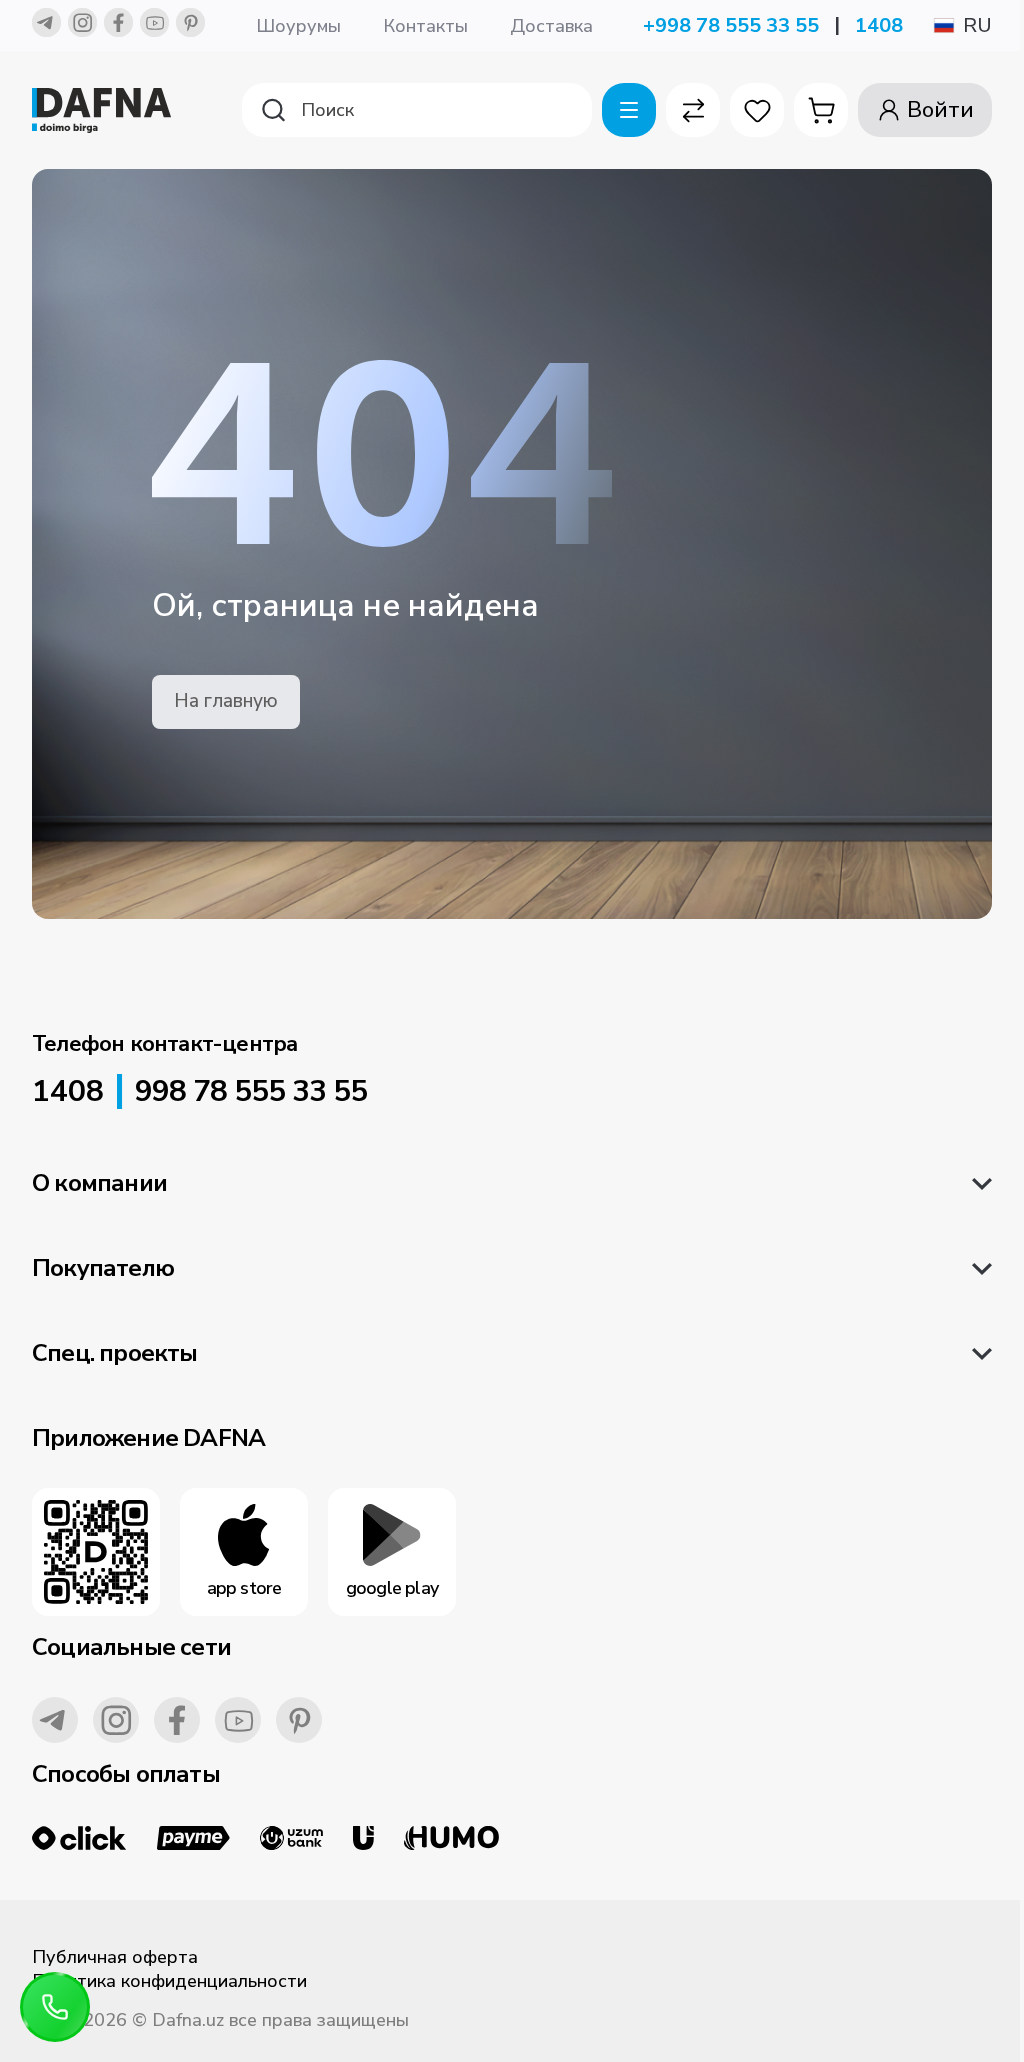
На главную (226, 701)
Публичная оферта (115, 1957)
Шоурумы (298, 26)
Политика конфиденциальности (169, 1981)
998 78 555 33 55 (251, 1092)
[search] (417, 110)
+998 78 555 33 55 (731, 25)
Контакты (425, 26)
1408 (879, 25)
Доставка (551, 26)
